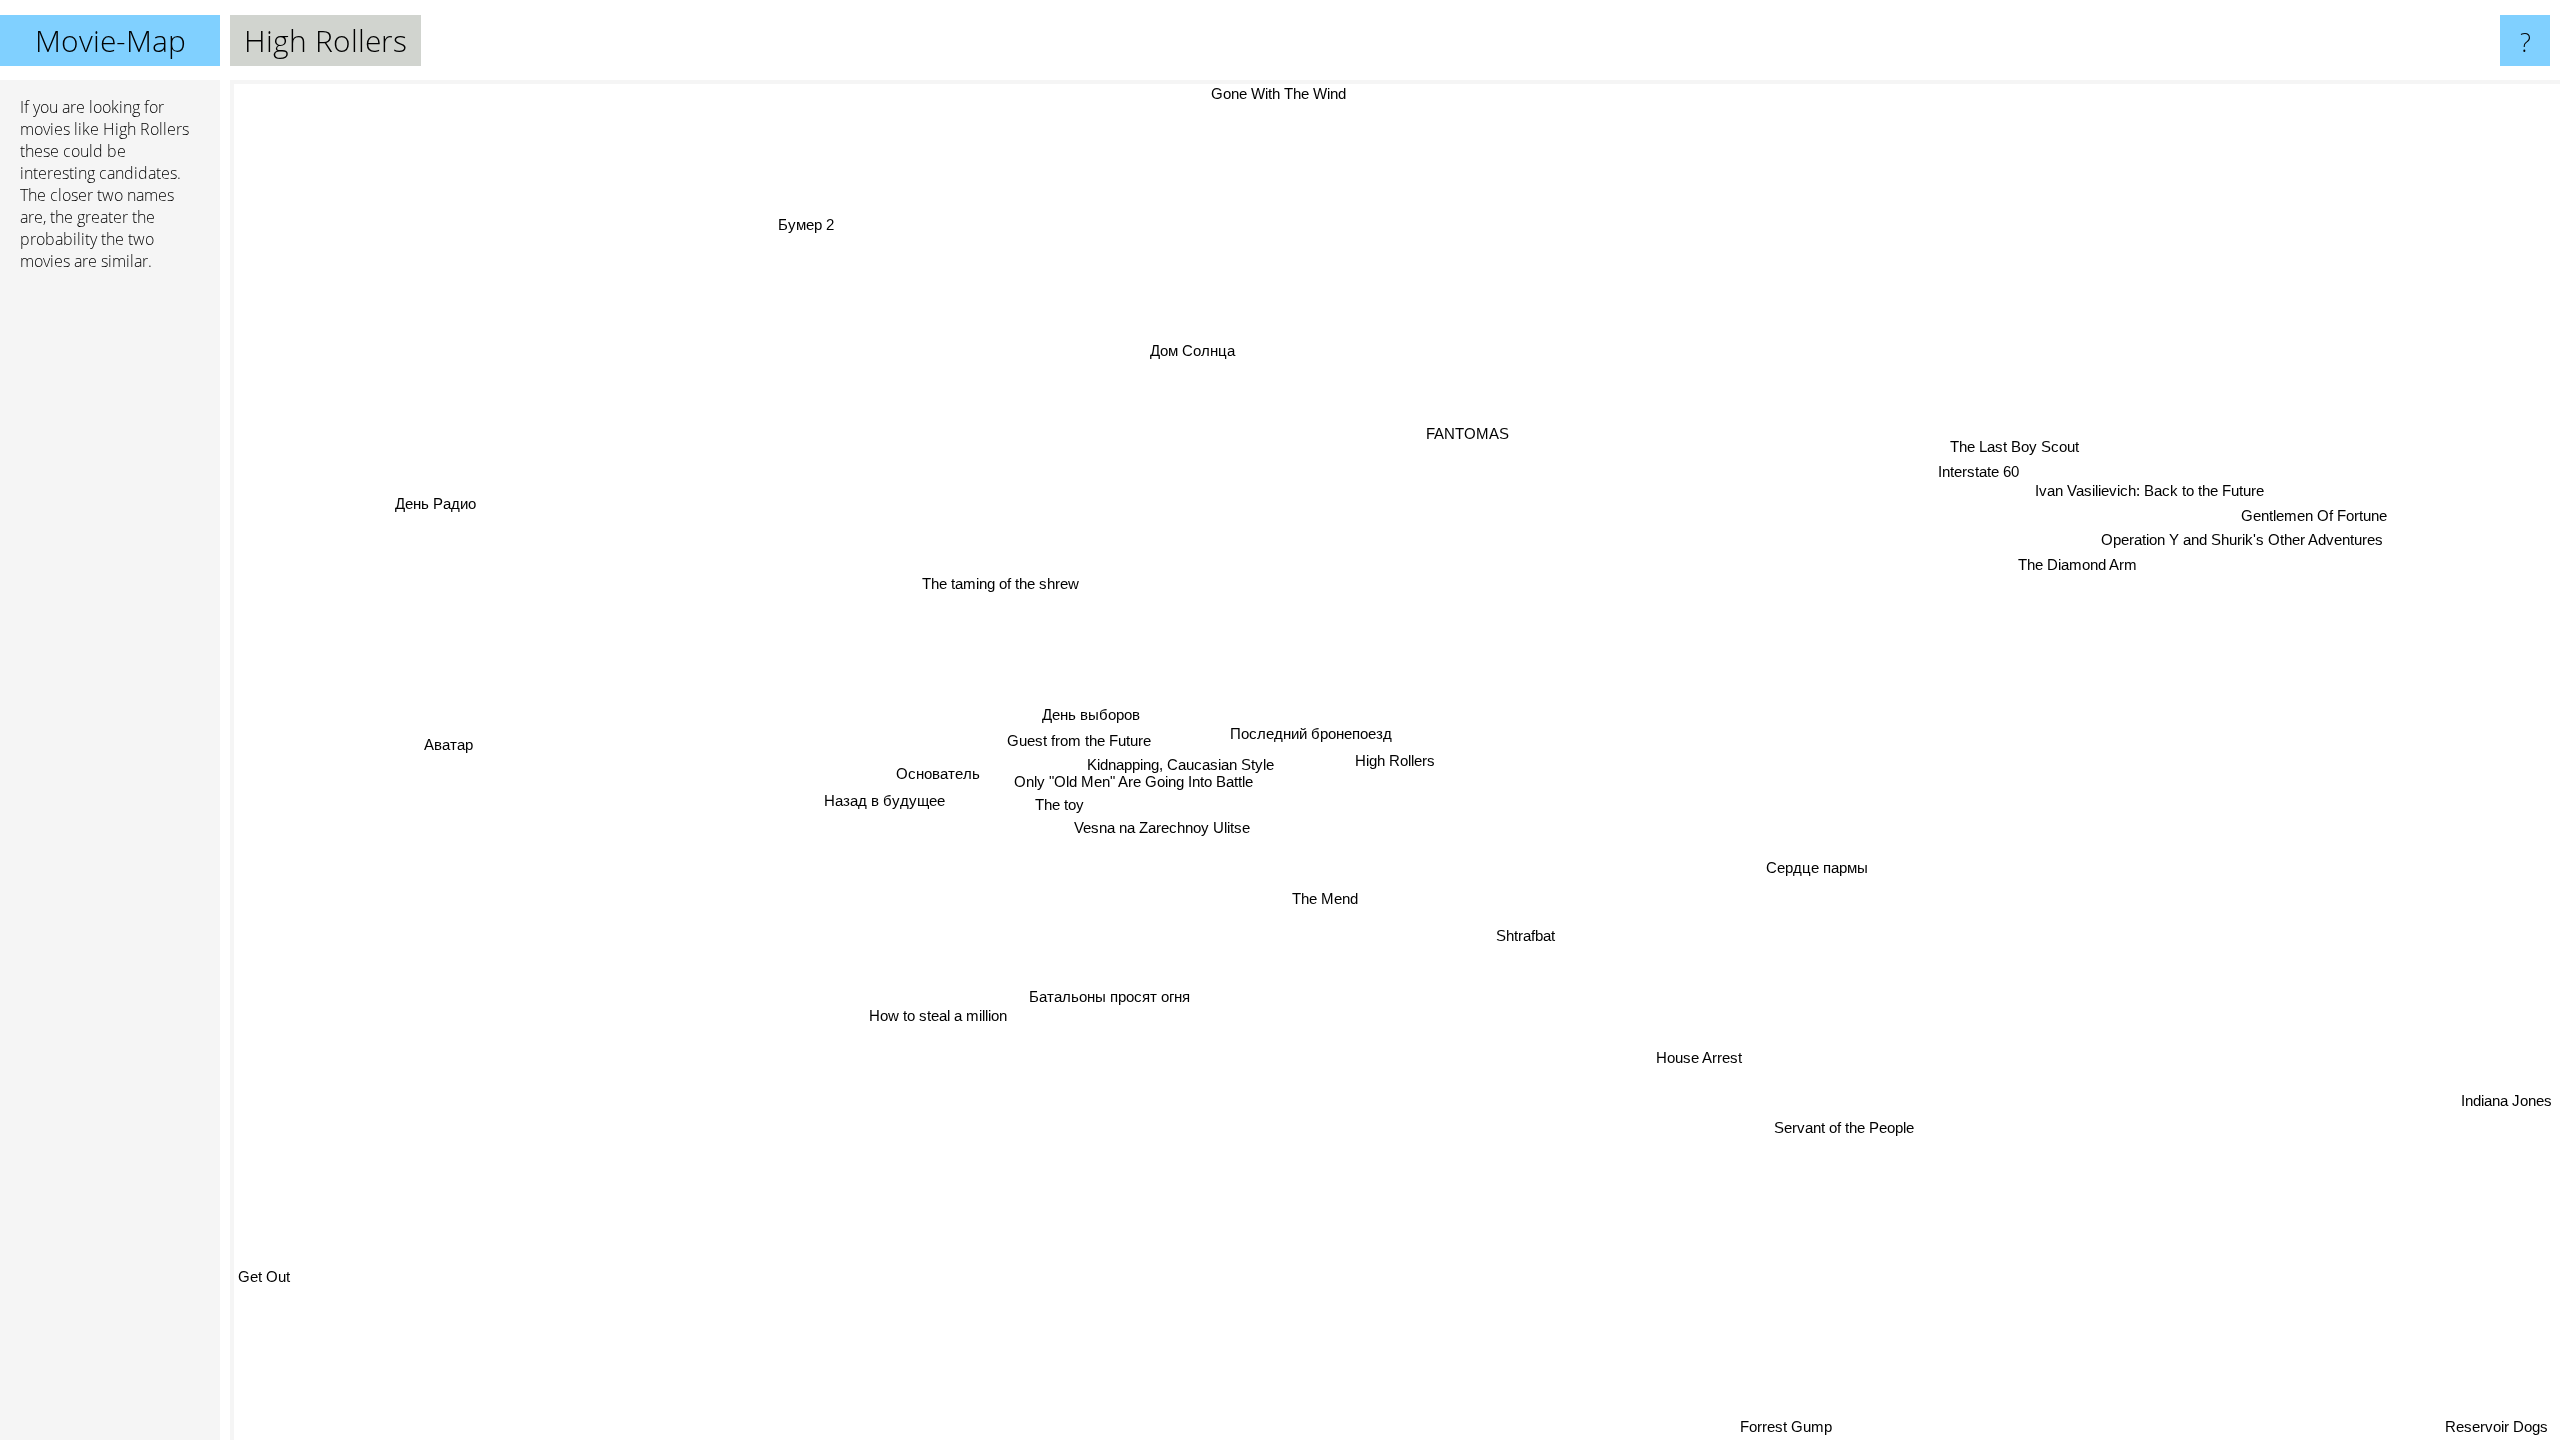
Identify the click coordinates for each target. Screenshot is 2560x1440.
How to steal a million (926, 1009)
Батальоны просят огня (1105, 996)
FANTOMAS (1438, 432)
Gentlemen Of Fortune (2313, 514)
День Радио (438, 498)
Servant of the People (1841, 1128)
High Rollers (1395, 760)
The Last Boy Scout (2010, 446)
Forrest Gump (1826, 1426)
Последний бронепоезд (1307, 734)
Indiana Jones (2506, 1090)
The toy (1055, 806)
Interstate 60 (1971, 471)
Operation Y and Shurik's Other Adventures (2239, 538)
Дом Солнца (1185, 351)
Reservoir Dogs (2500, 1426)
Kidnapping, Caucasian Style (1176, 765)
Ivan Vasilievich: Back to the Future (2146, 488)
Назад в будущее (882, 802)
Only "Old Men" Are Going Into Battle (1130, 783)
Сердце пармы (1810, 879)
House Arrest (1695, 1059)
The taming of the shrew (986, 596)
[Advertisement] (110, 593)
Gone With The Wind (1313, 93)
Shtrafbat (1520, 937)
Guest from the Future (1075, 741)
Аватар (447, 731)
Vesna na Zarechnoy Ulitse (1159, 830)
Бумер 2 (851, 212)
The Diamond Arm (2076, 563)
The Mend (1322, 899)
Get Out (264, 1277)
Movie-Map (110, 40)
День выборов (1090, 715)
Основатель (935, 775)
